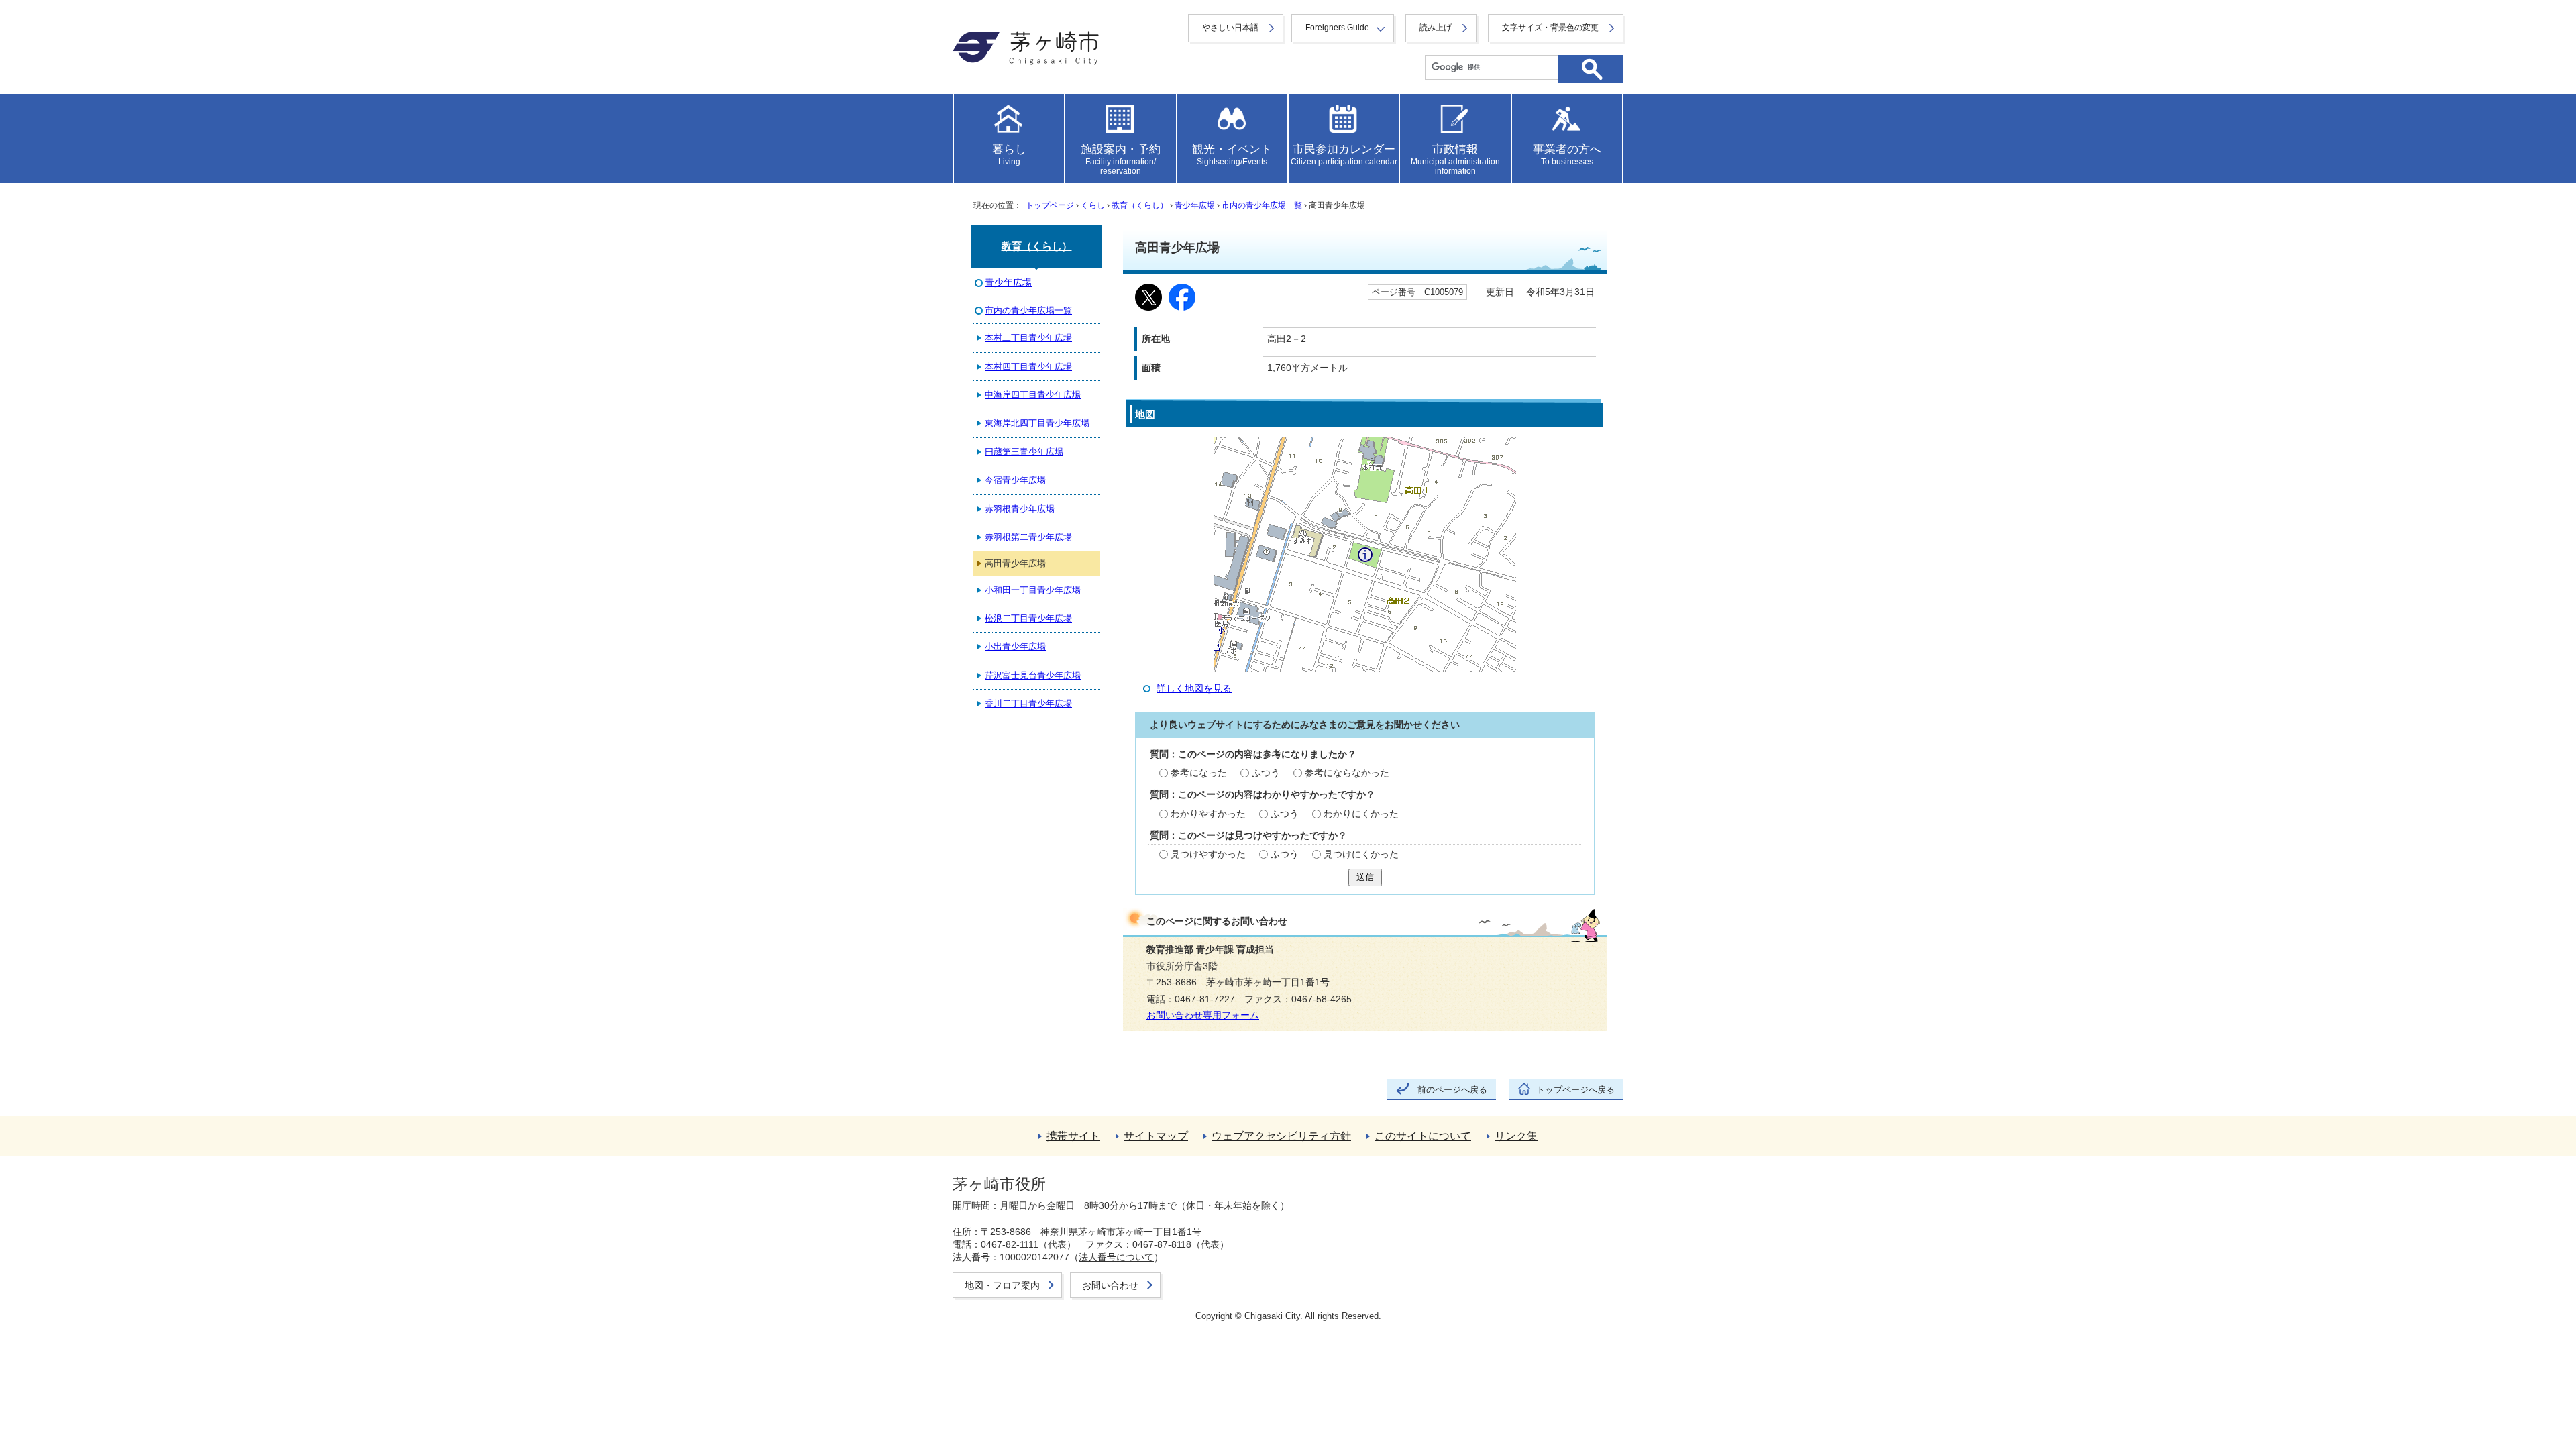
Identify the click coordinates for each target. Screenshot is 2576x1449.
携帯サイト (1073, 1136)
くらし (1093, 205)
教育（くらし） (1140, 205)
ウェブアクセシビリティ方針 (1281, 1136)
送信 (1365, 877)
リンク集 (1516, 1136)
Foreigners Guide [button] (1337, 28)
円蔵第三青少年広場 (1024, 452)
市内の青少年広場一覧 (1262, 205)
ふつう (1266, 773)
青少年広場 (1195, 205)
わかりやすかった (1208, 814)
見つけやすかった (1208, 854)
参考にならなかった (1347, 773)
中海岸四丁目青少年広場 (1033, 395)
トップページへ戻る (1575, 1090)
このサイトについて (1423, 1136)
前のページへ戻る (1452, 1090)
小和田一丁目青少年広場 (1033, 590)
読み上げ (1436, 28)
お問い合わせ (1110, 1285)
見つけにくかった (1361, 854)
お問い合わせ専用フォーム (1203, 1015)
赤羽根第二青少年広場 (1028, 537)
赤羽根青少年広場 (1020, 509)
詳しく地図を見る (1194, 689)
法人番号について (1116, 1257)
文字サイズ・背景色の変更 (1550, 28)
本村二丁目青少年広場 (1028, 338)
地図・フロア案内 (1002, 1285)
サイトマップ (1156, 1136)
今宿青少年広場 (1015, 480)
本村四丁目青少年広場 (1028, 367)
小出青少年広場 (1015, 646)
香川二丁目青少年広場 (1028, 703)
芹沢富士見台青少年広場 (1033, 675)
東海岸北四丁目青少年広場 (1037, 423)
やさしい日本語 (1230, 28)
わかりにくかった (1361, 814)
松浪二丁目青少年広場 (1028, 618)
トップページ (1050, 205)
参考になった (1199, 773)
